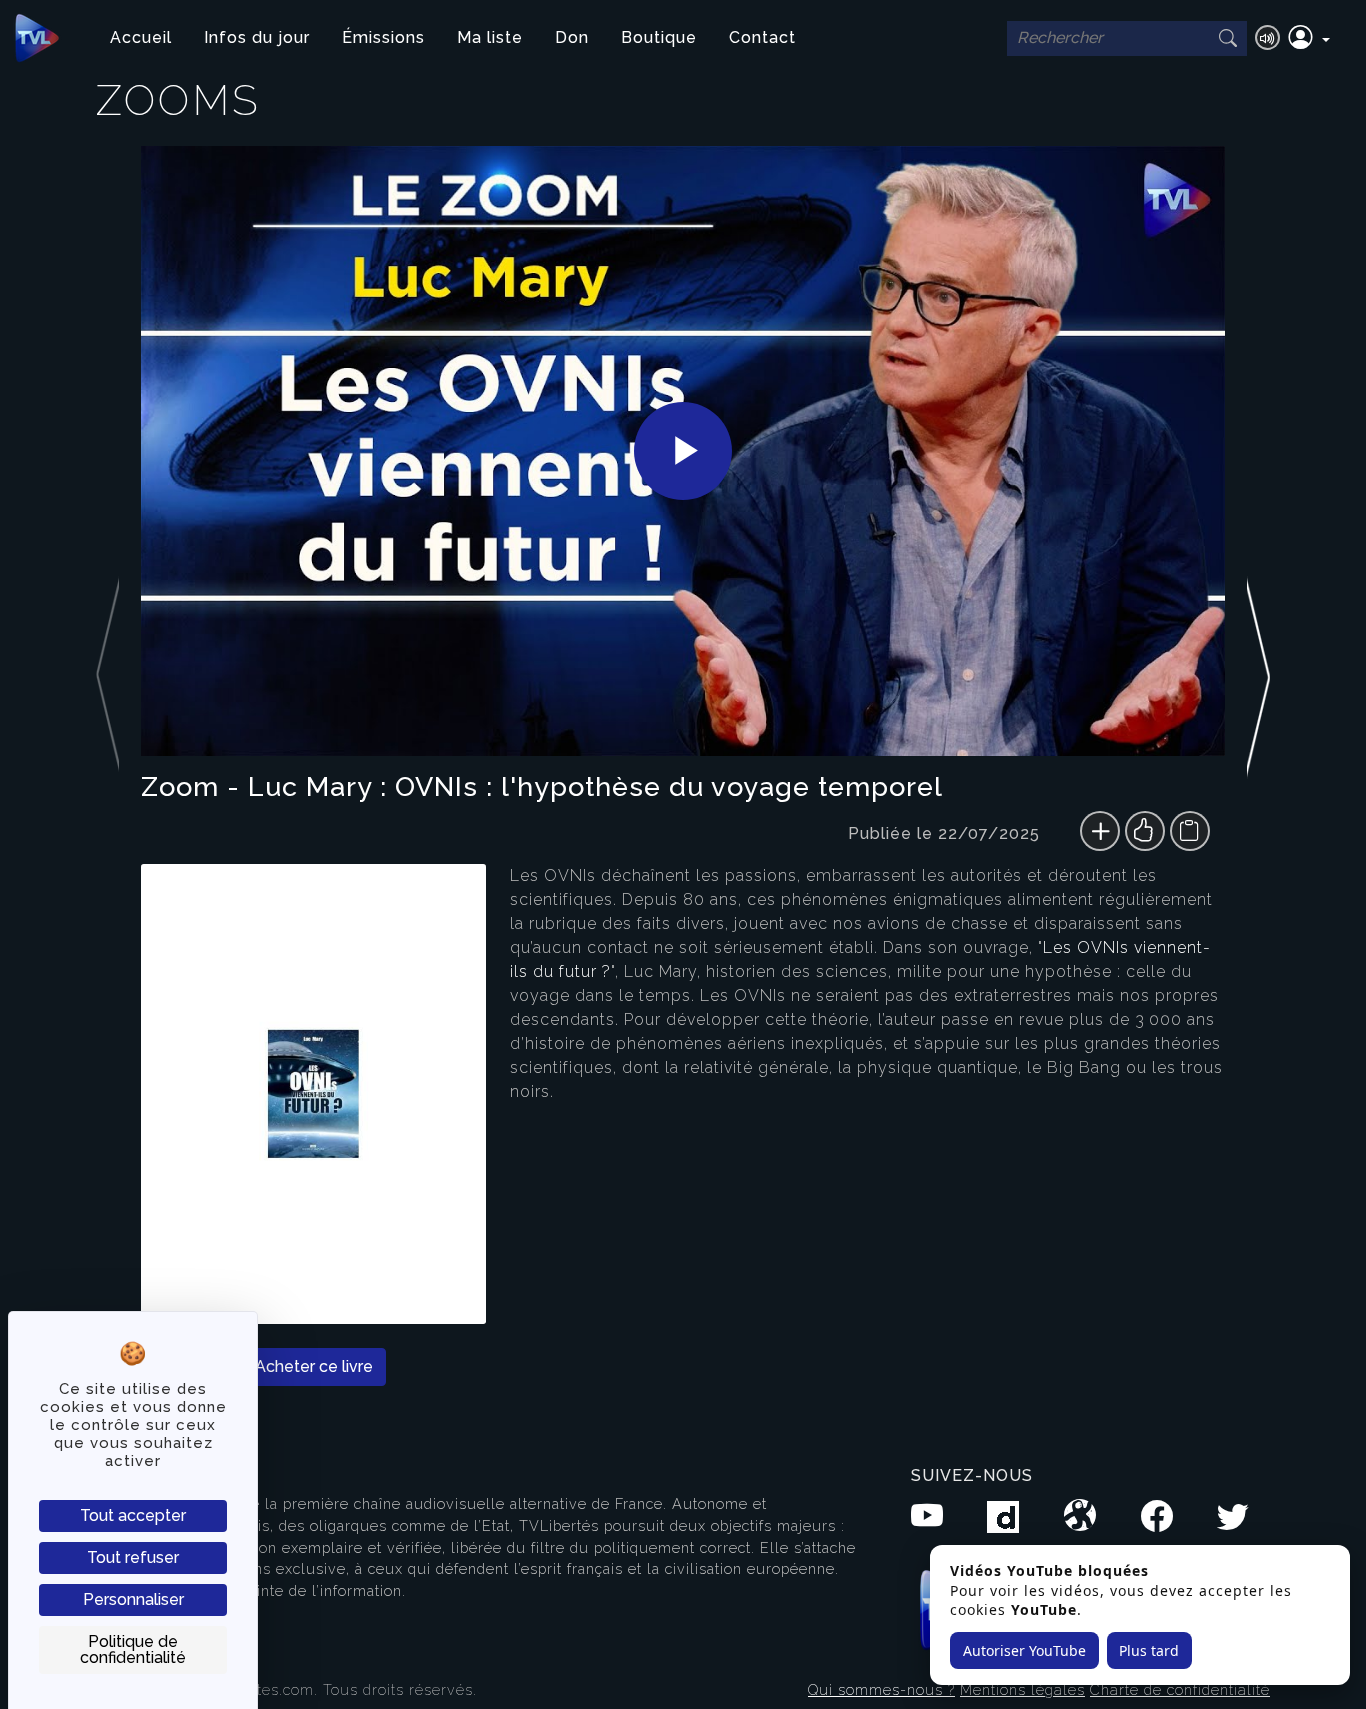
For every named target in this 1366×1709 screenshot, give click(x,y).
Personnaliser (133, 1599)
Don (572, 37)
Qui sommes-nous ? (881, 1689)
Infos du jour (257, 37)
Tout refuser (133, 1557)
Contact (762, 37)
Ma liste (490, 37)
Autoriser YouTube (1024, 1650)
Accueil (141, 37)
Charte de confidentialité (1180, 1689)
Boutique (659, 37)
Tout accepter (133, 1515)
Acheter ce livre (314, 1366)
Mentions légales (1022, 1689)
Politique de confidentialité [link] (133, 1649)
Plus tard (1149, 1650)
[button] (1309, 38)
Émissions (383, 37)
